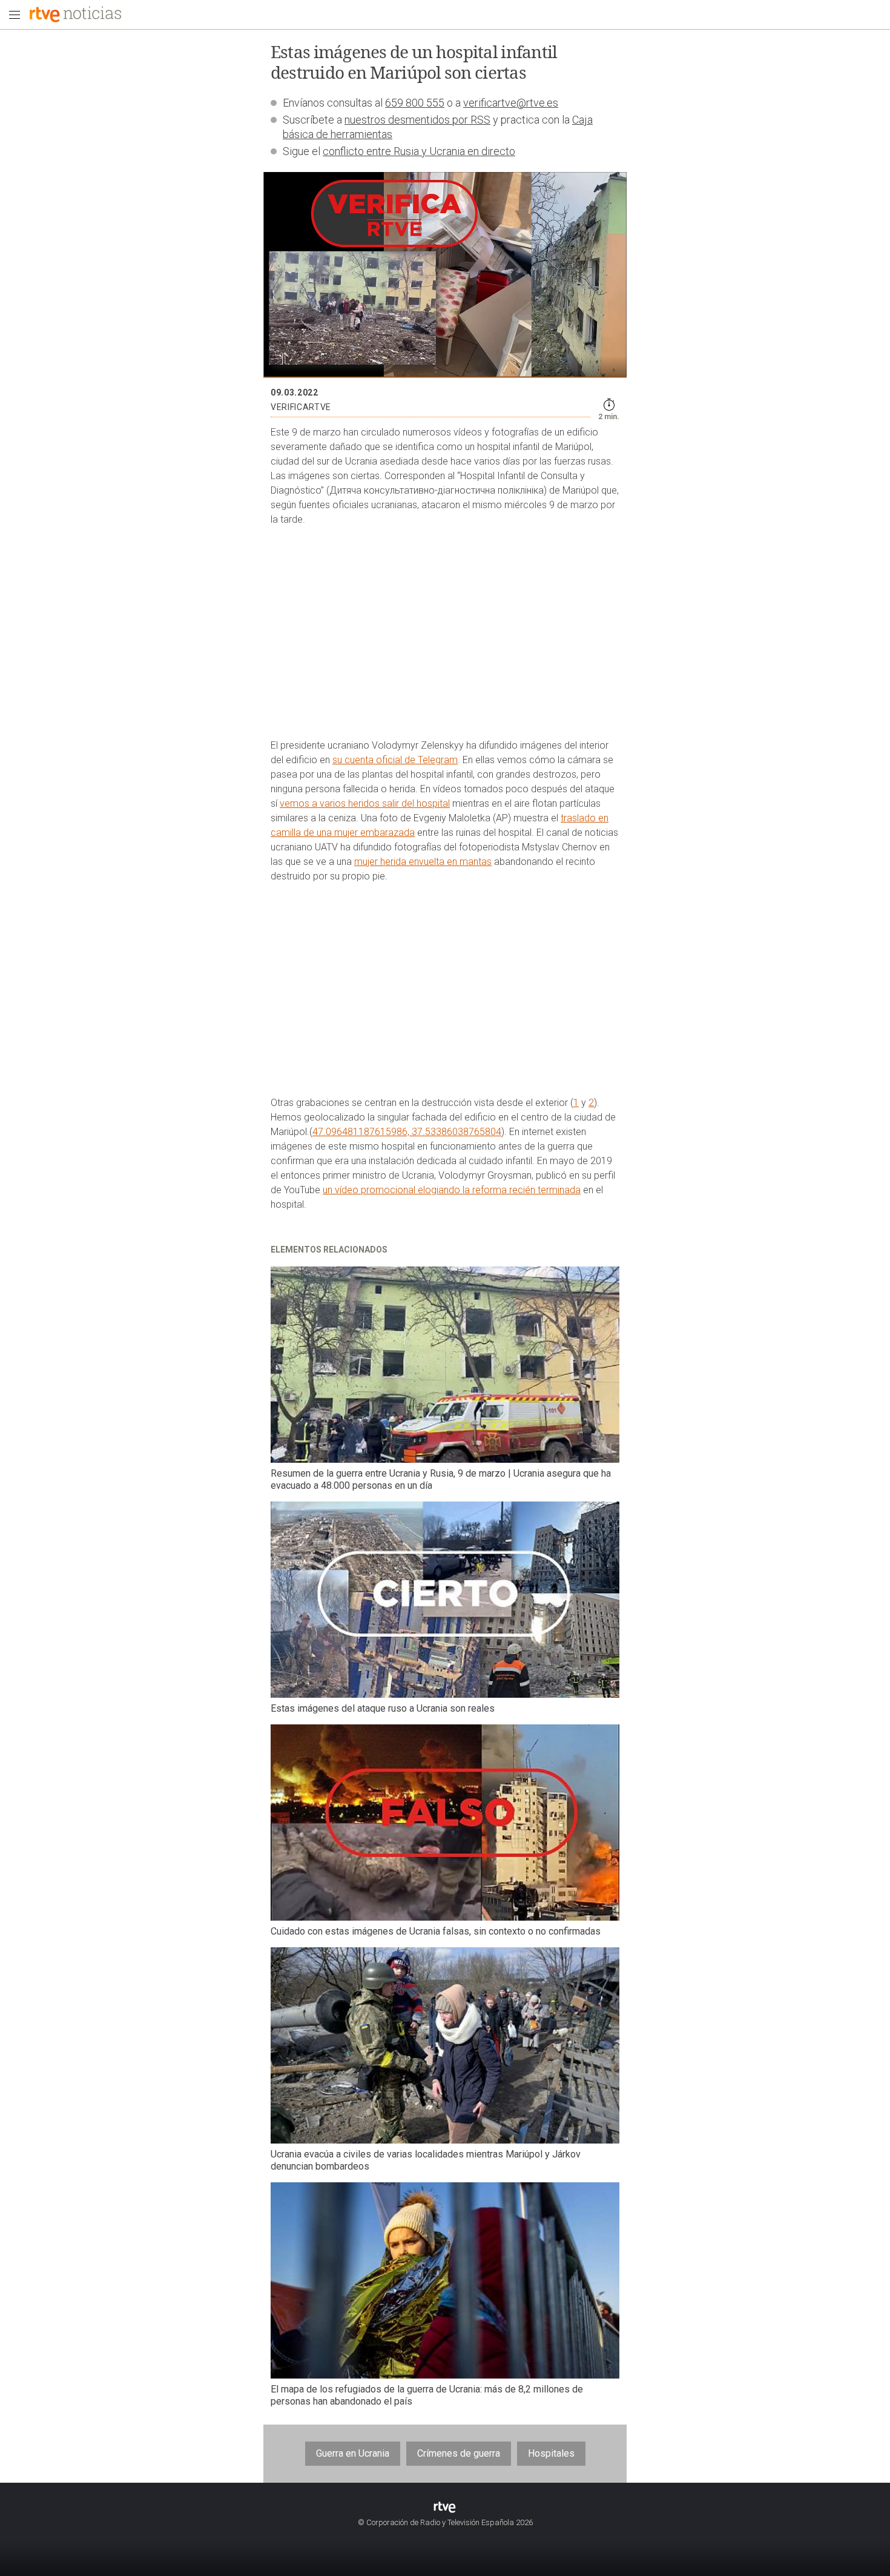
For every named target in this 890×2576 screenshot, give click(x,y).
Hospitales (551, 2453)
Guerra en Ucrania (353, 2453)
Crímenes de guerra (459, 2453)
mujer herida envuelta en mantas (423, 862)
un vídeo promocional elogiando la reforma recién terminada (452, 1190)
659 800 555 (415, 103)
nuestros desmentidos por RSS (417, 120)
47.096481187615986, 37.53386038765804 (407, 1132)
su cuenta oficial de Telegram (395, 760)
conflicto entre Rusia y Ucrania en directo (419, 151)
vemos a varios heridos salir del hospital (365, 803)
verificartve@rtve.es (511, 103)
